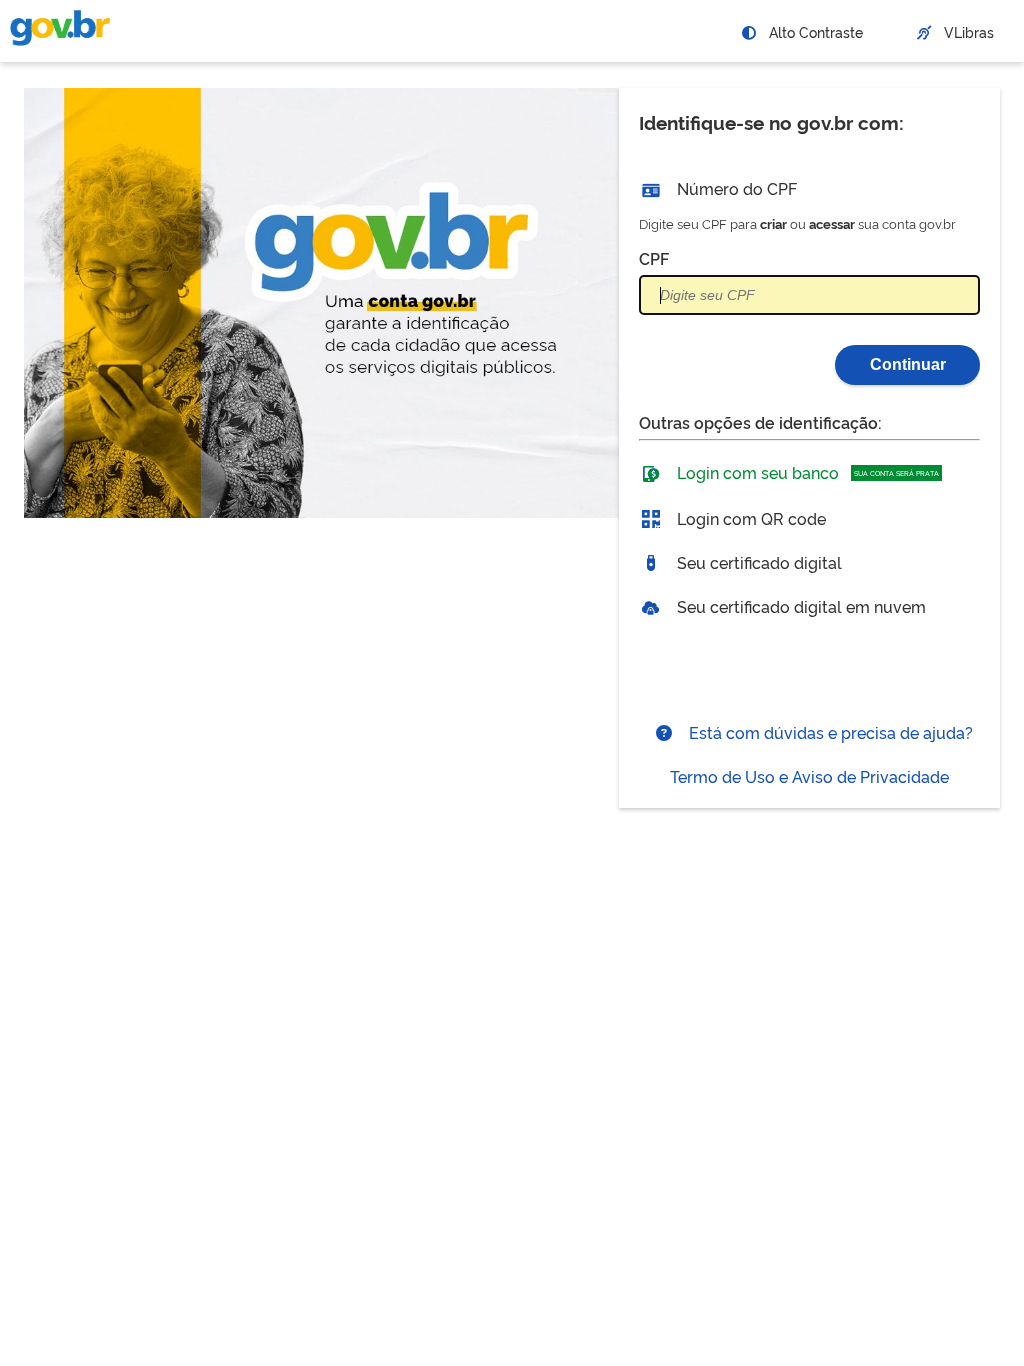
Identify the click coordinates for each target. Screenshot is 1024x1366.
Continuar (908, 364)
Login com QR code (749, 518)
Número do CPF (735, 188)
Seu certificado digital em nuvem (799, 606)
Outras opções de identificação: (760, 422)
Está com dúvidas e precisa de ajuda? (829, 732)
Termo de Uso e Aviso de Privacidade (809, 776)
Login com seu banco (806, 472)
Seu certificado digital (757, 562)
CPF (654, 258)
